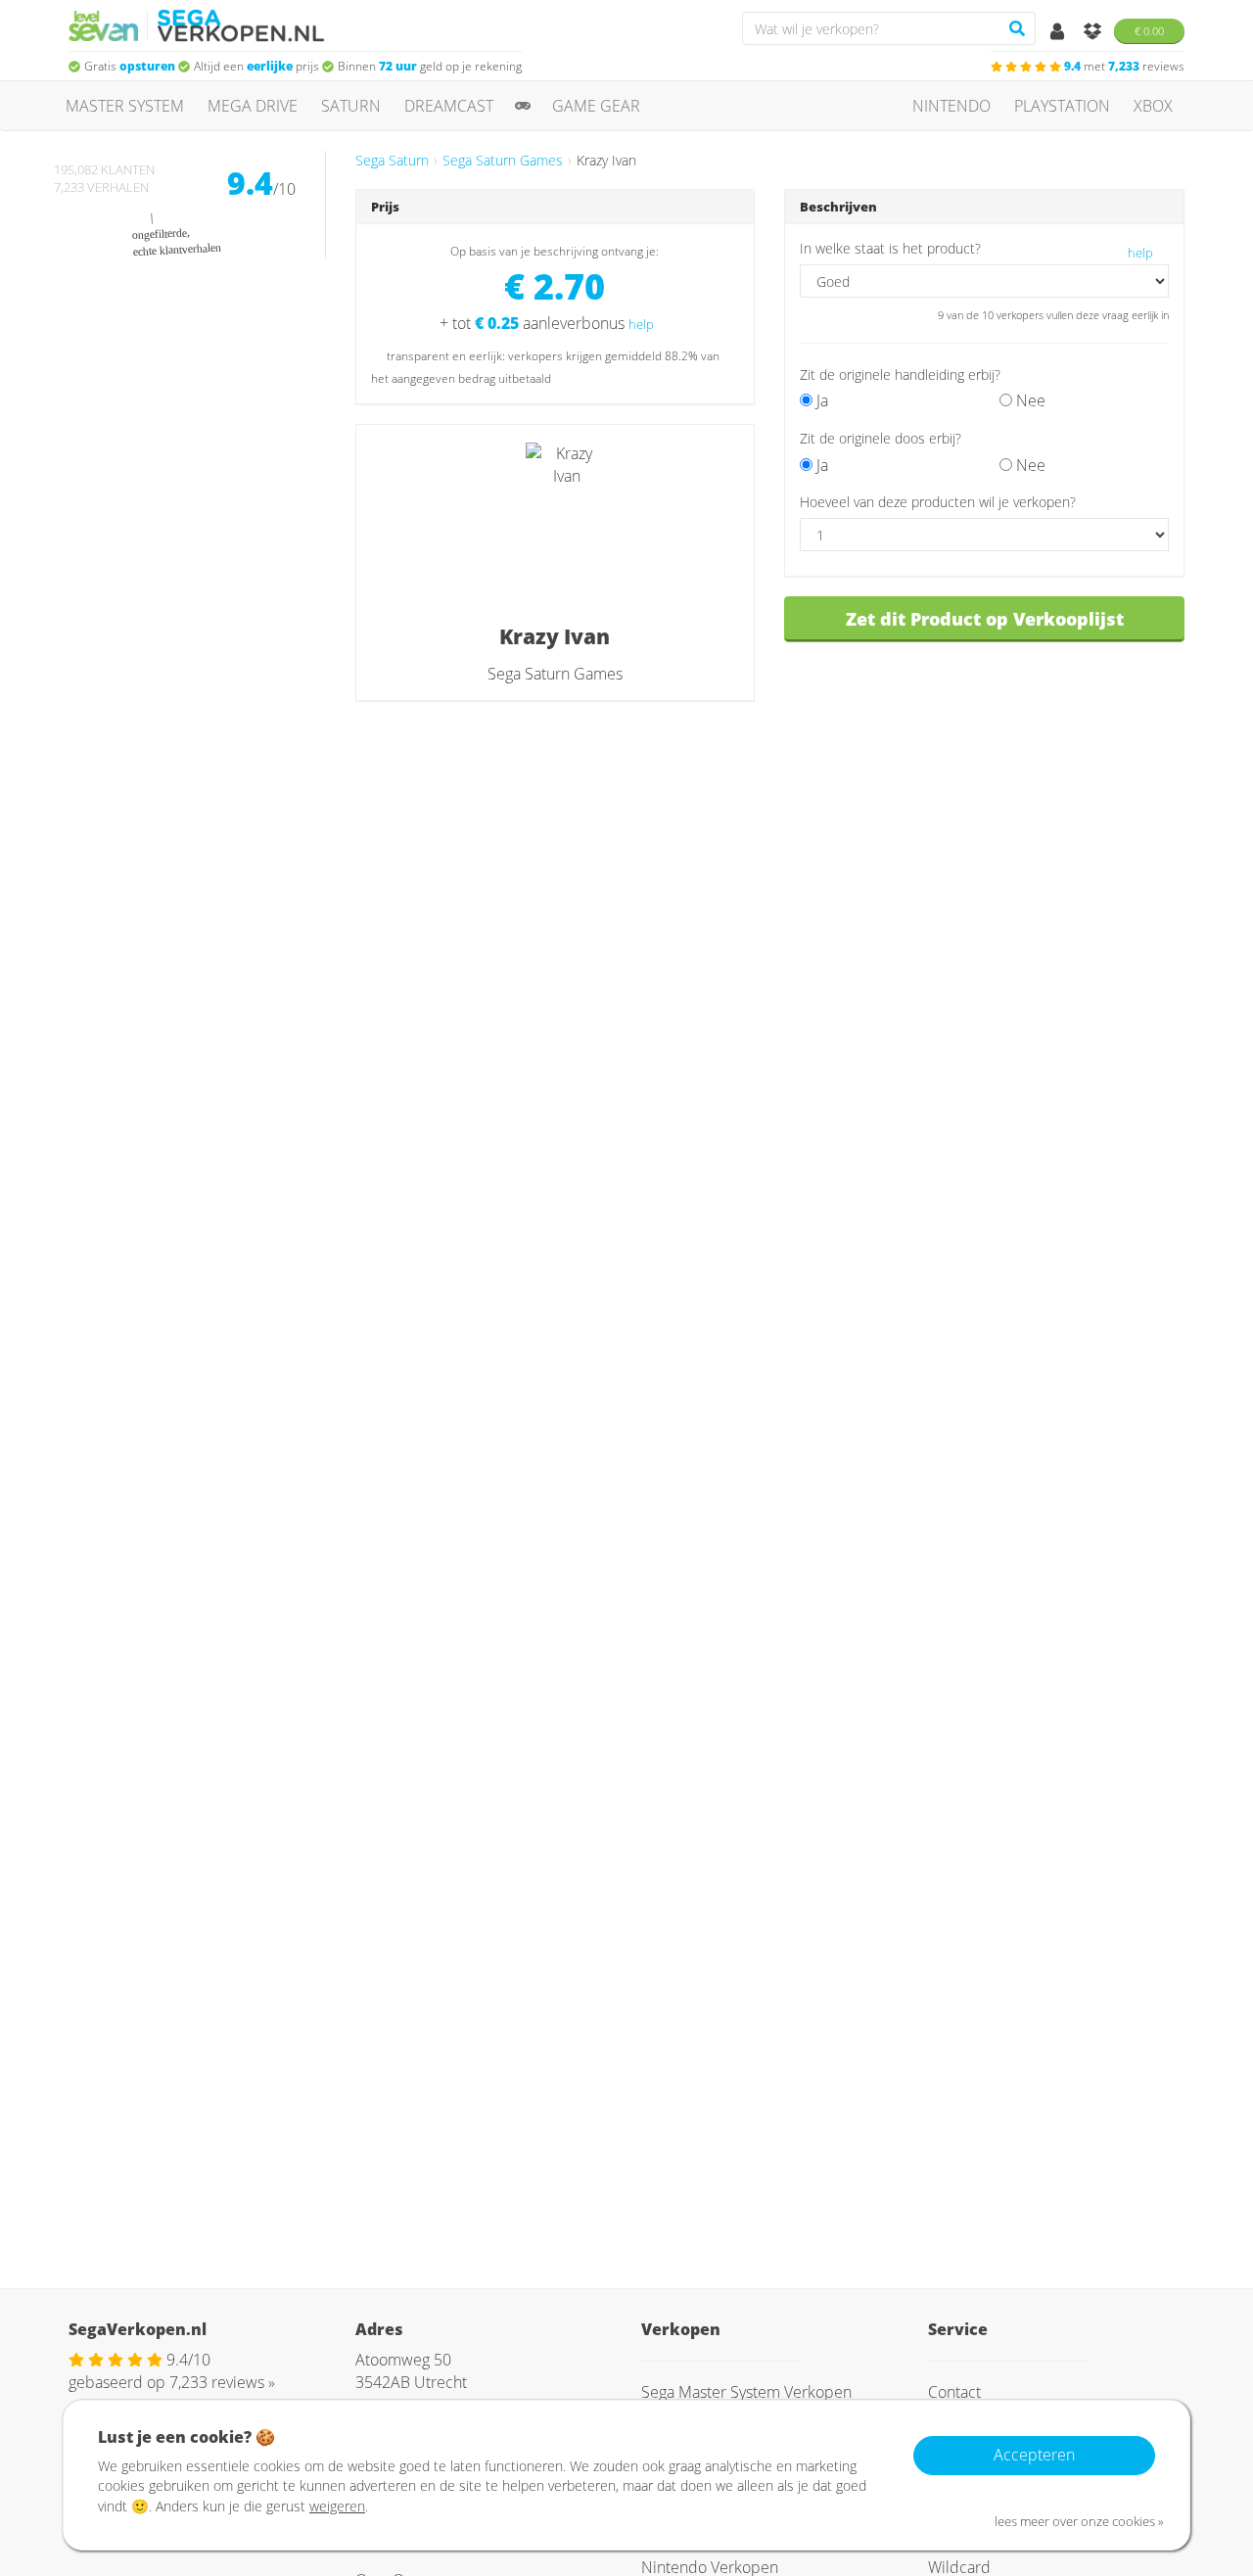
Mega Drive (253, 106)
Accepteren (1034, 2455)
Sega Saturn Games (503, 160)
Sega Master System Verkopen (746, 2392)
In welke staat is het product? (890, 248)
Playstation (1062, 106)
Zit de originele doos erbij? (881, 438)
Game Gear (596, 106)
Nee (1029, 400)
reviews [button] (1124, 66)
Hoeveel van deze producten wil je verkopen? (938, 502)
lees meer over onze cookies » (1079, 2521)
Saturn (351, 106)
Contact (954, 2392)
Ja (820, 400)
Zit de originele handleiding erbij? (900, 375)
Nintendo (951, 106)
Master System (125, 106)
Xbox (1153, 106)
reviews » (222, 2382)
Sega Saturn (392, 160)
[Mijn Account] (1059, 32)
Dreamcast (449, 106)
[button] (971, 438)
